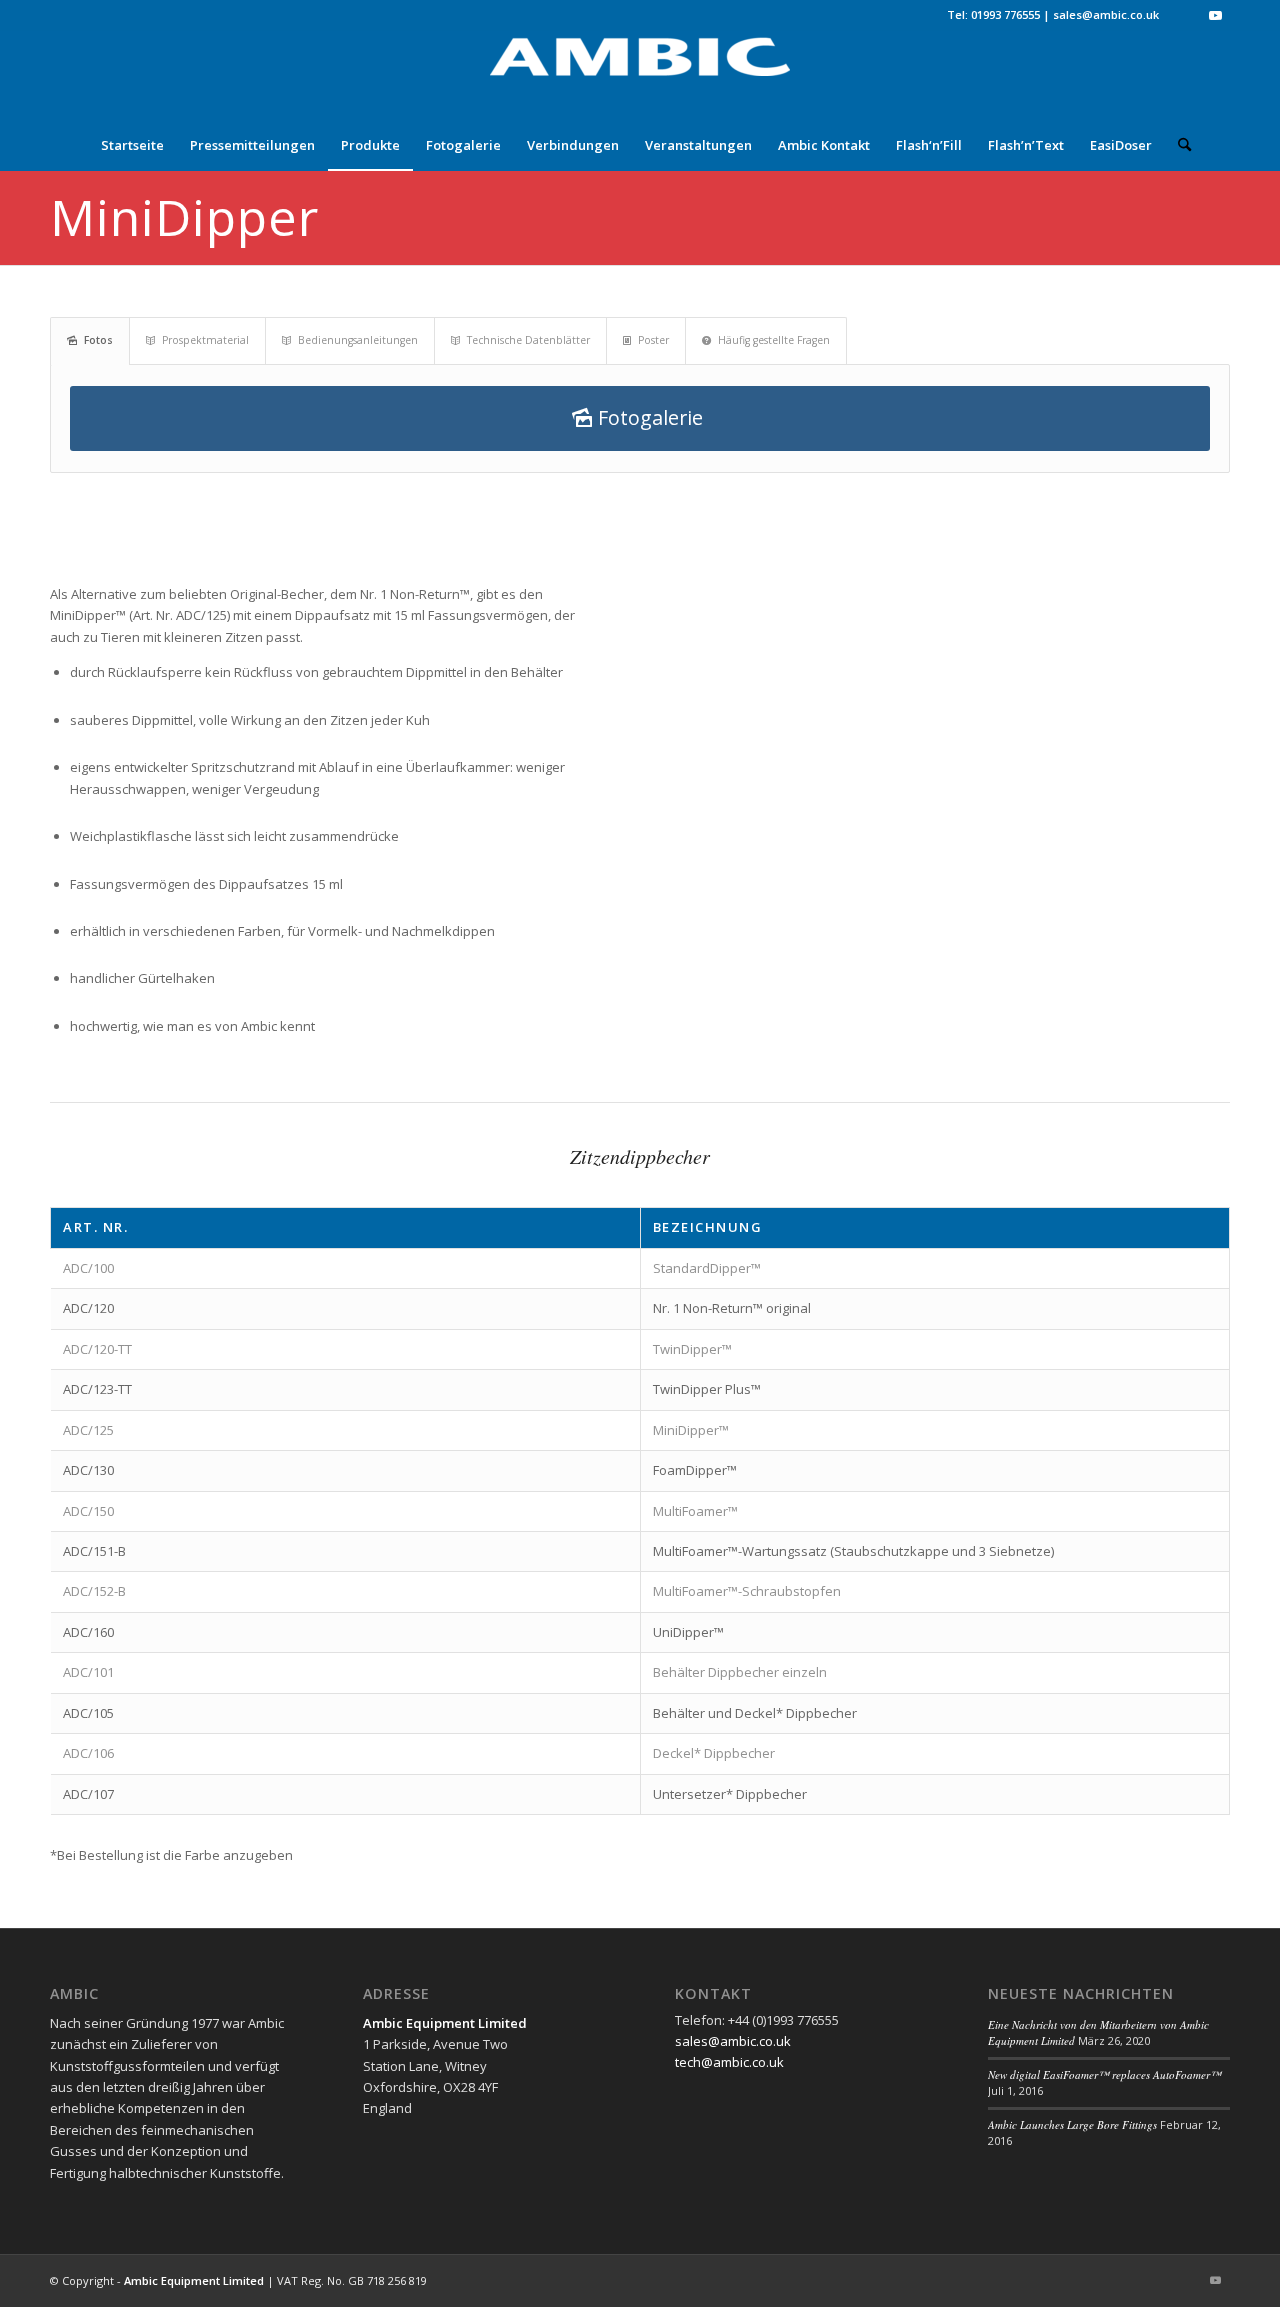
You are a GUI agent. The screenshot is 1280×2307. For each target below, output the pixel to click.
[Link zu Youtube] (1215, 15)
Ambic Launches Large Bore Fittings (1072, 2124)
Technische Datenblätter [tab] (528, 340)
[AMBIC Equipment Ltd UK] (640, 75)
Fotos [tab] (98, 340)
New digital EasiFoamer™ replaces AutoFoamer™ (1104, 2074)
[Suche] (1178, 145)
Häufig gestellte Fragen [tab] (774, 340)
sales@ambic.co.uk (1106, 14)
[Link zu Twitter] (1184, 15)
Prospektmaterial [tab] (205, 340)
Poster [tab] (653, 340)
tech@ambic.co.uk (729, 2062)
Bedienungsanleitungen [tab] (358, 340)
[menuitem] (132, 145)
